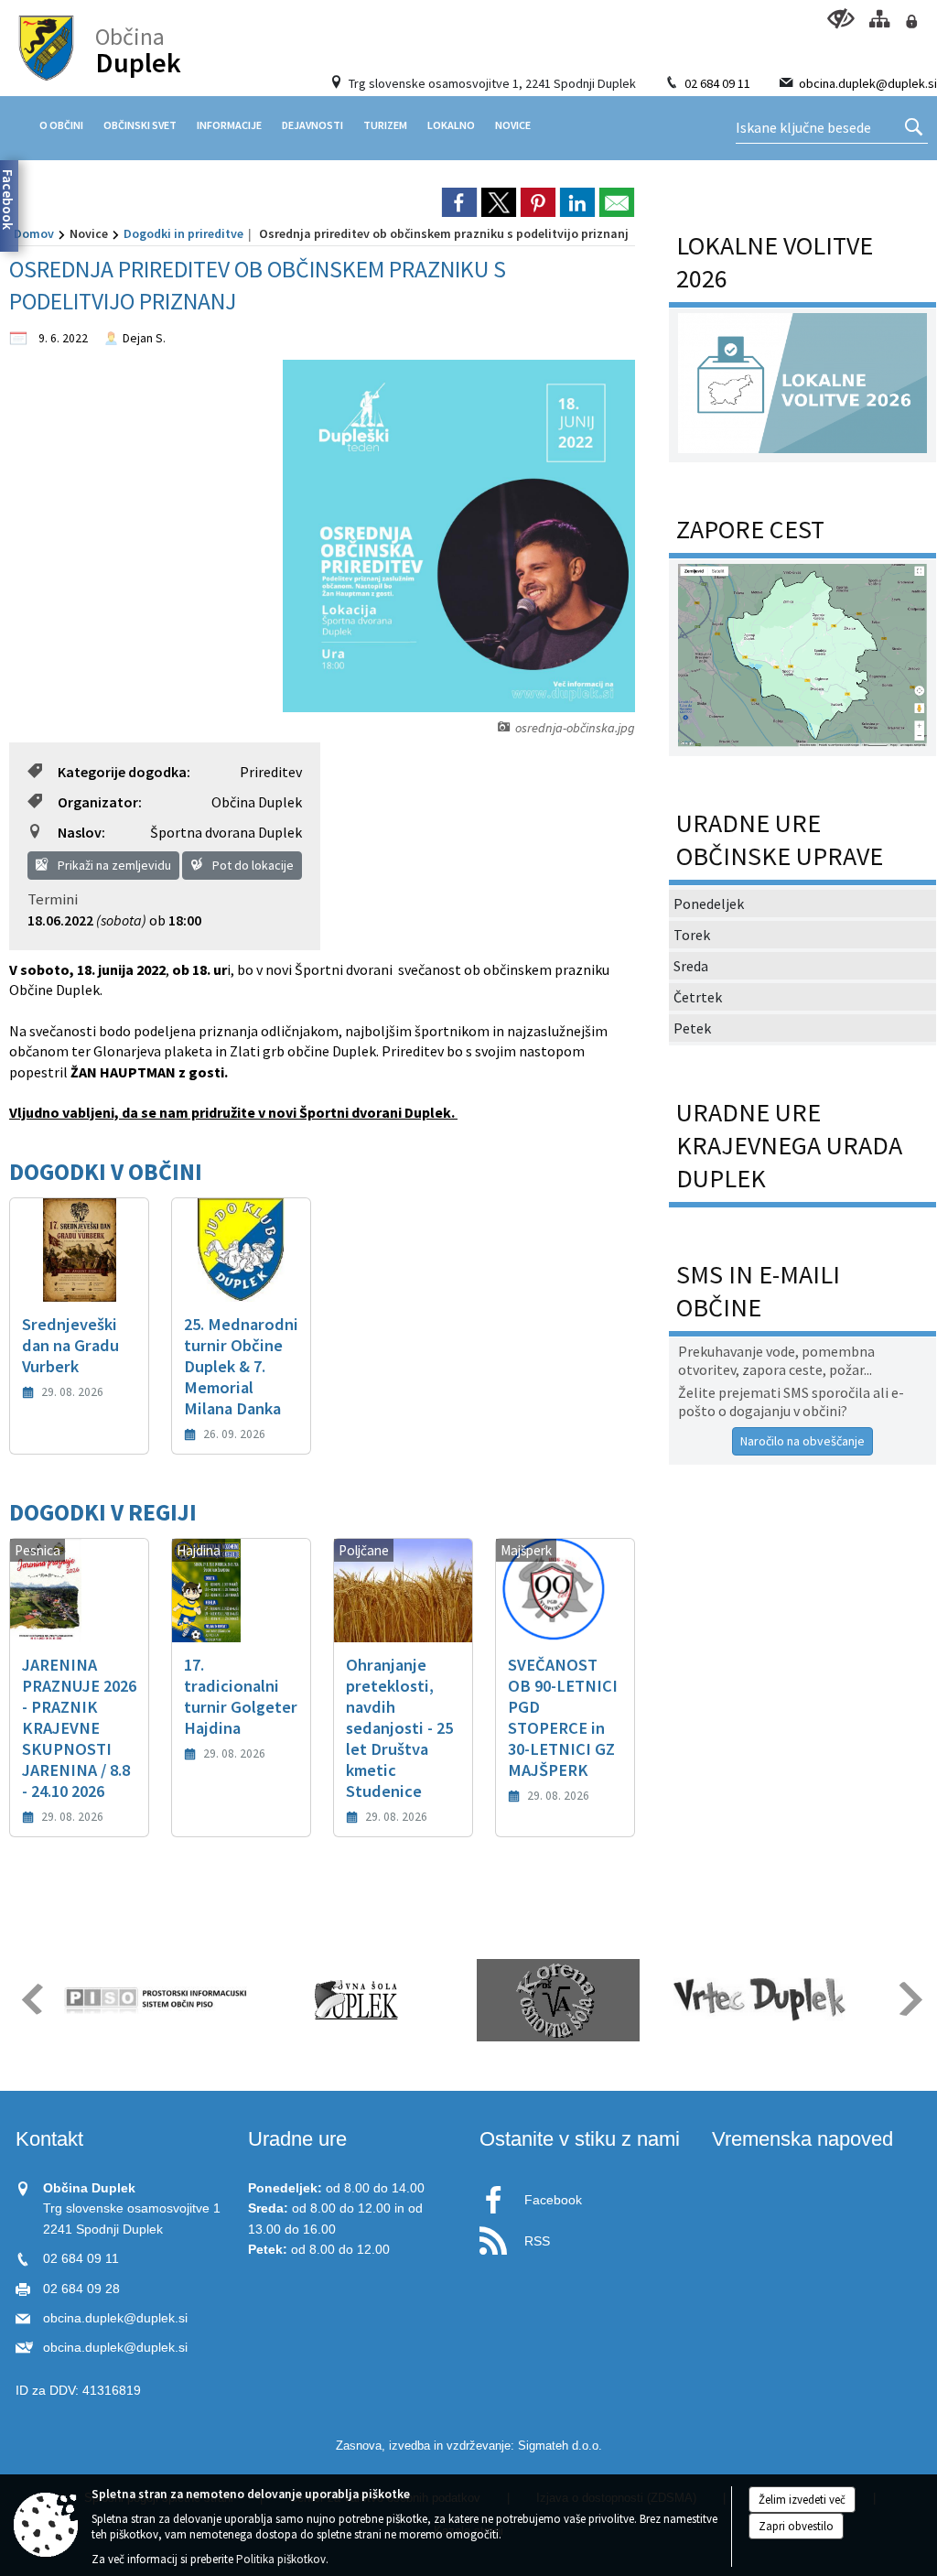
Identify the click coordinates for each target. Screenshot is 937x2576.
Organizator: (100, 802)
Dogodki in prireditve (183, 233)
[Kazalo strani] (879, 19)
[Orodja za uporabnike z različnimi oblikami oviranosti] (840, 19)
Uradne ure (297, 2139)
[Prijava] (911, 22)
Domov (34, 233)
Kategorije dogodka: (124, 772)
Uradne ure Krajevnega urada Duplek (789, 1145)
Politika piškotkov (281, 2559)
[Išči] (914, 128)
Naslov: (81, 832)
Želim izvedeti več (802, 2500)
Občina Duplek (257, 802)
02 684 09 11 (717, 83)
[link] (459, 202)
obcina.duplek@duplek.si (868, 83)
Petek (692, 1028)
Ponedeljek (709, 904)
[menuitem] (61, 125)
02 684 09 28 (81, 2289)
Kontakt (49, 2139)
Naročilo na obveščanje (802, 1441)
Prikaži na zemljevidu (113, 865)
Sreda (691, 966)
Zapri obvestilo (796, 2526)
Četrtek (698, 997)
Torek (692, 935)
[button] (31, 1999)
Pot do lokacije (252, 865)
